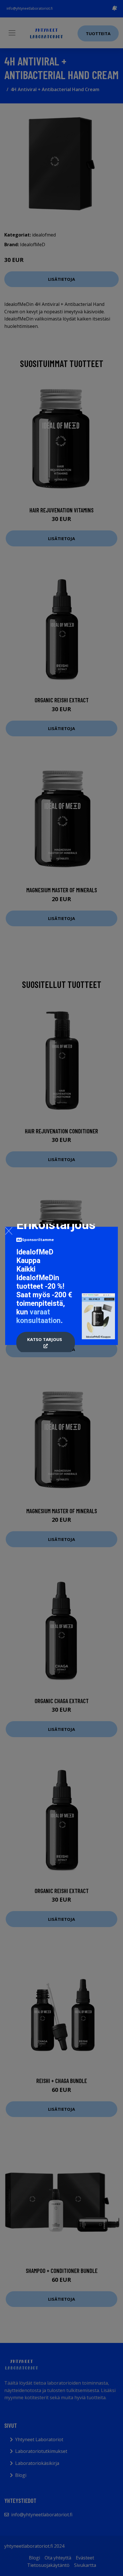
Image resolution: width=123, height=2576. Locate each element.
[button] (46, 1343)
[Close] (9, 1231)
